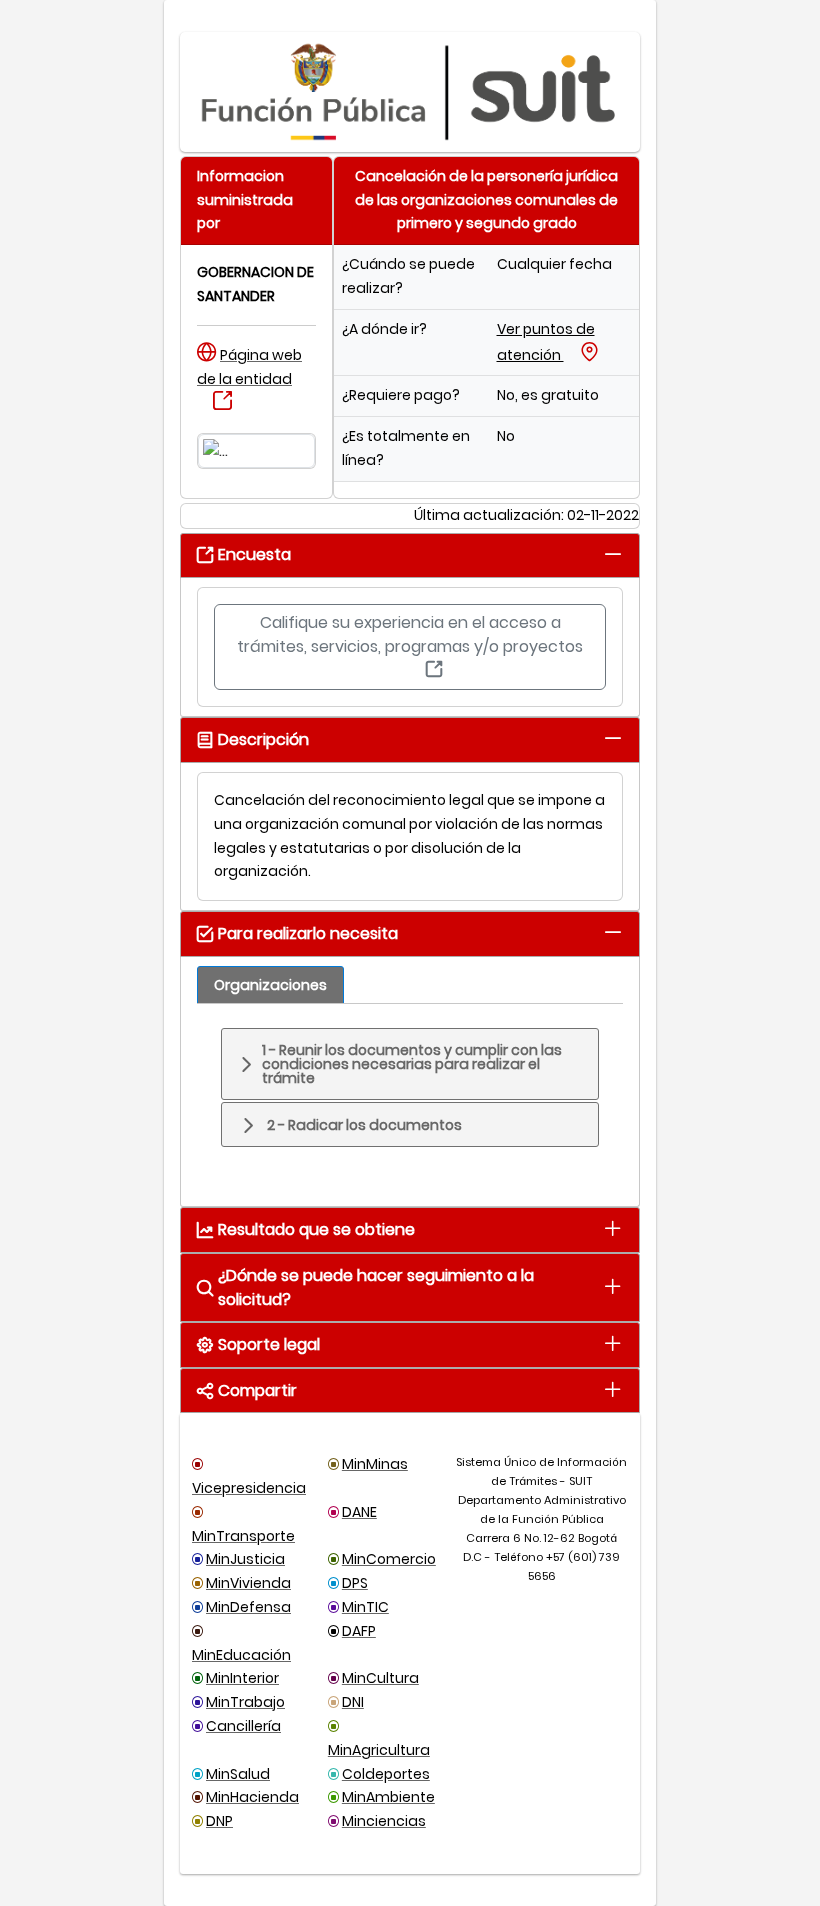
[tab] (612, 553)
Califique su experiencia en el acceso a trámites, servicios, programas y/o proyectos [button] (410, 634)
